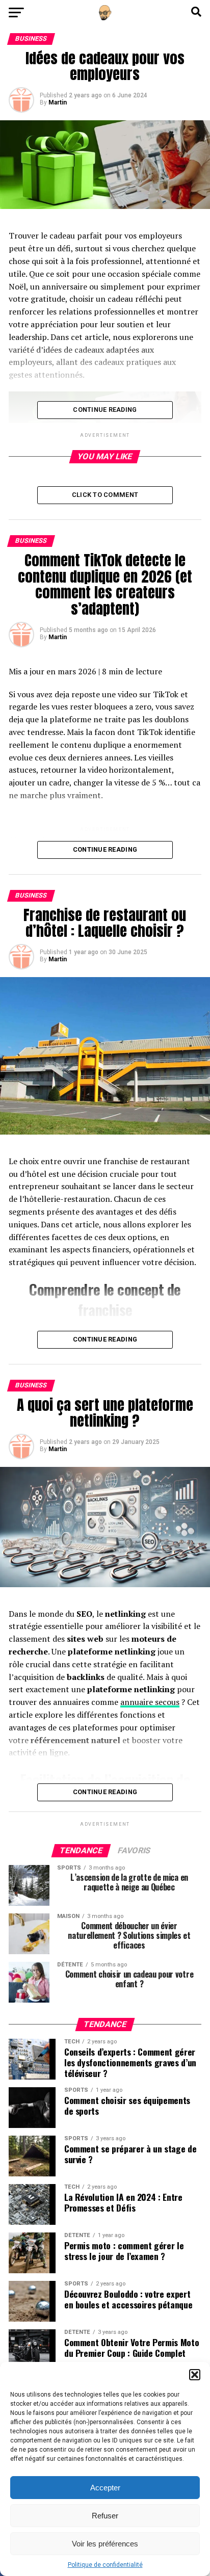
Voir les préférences (105, 2544)
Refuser (105, 2516)
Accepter (105, 2488)
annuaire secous (150, 1702)
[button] (195, 2375)
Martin (58, 102)
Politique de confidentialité (105, 2565)
